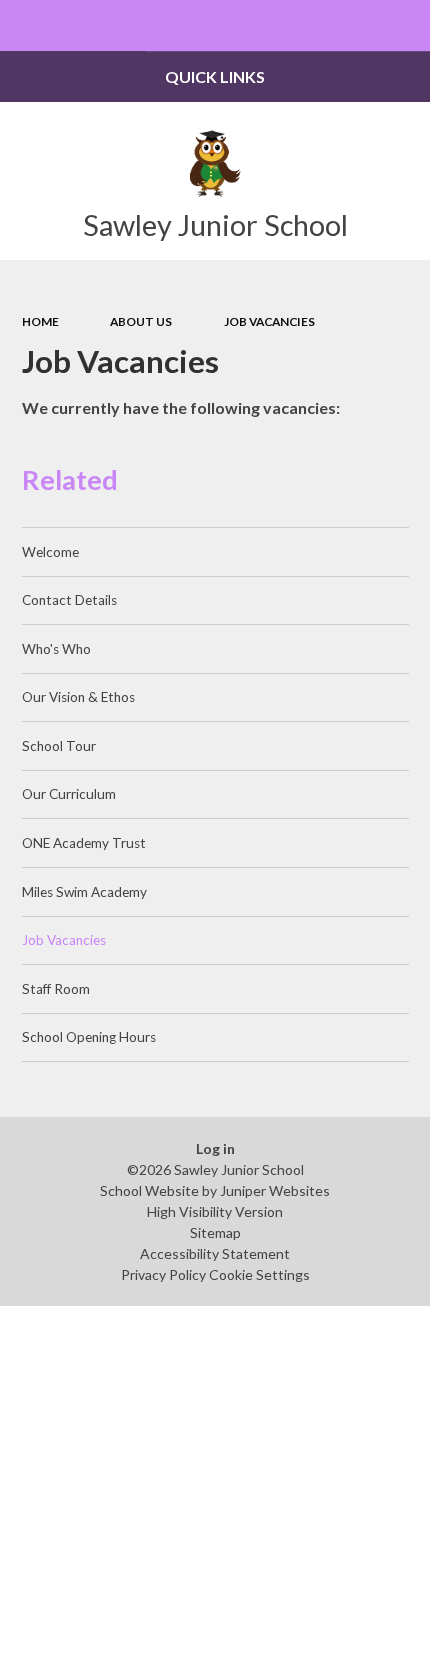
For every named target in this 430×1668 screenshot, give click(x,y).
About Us (141, 321)
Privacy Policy (163, 1274)
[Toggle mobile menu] (25, 25)
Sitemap (215, 1232)
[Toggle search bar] (404, 25)
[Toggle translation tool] (353, 25)
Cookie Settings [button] (259, 1274)
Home (40, 321)
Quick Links (215, 76)
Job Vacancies (269, 321)
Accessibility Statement (215, 1253)
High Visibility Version (215, 1211)
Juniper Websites (275, 1190)
